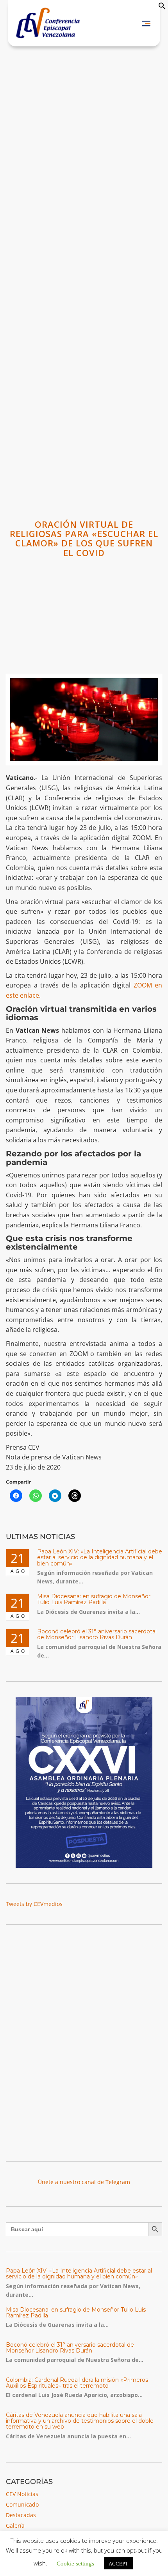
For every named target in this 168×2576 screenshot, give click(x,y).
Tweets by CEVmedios (34, 1904)
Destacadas (21, 2515)
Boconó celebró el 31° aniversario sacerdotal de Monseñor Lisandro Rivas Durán (97, 1634)
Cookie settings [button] (75, 2563)
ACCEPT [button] (118, 2563)
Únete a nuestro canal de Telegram (84, 2182)
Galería (15, 2525)
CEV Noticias (22, 2494)
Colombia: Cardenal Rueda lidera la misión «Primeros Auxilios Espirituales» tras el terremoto (77, 2383)
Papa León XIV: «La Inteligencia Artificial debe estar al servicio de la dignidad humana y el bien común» (100, 1557)
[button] (162, 8)
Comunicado (22, 2504)
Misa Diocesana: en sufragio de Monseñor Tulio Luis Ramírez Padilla (94, 1599)
